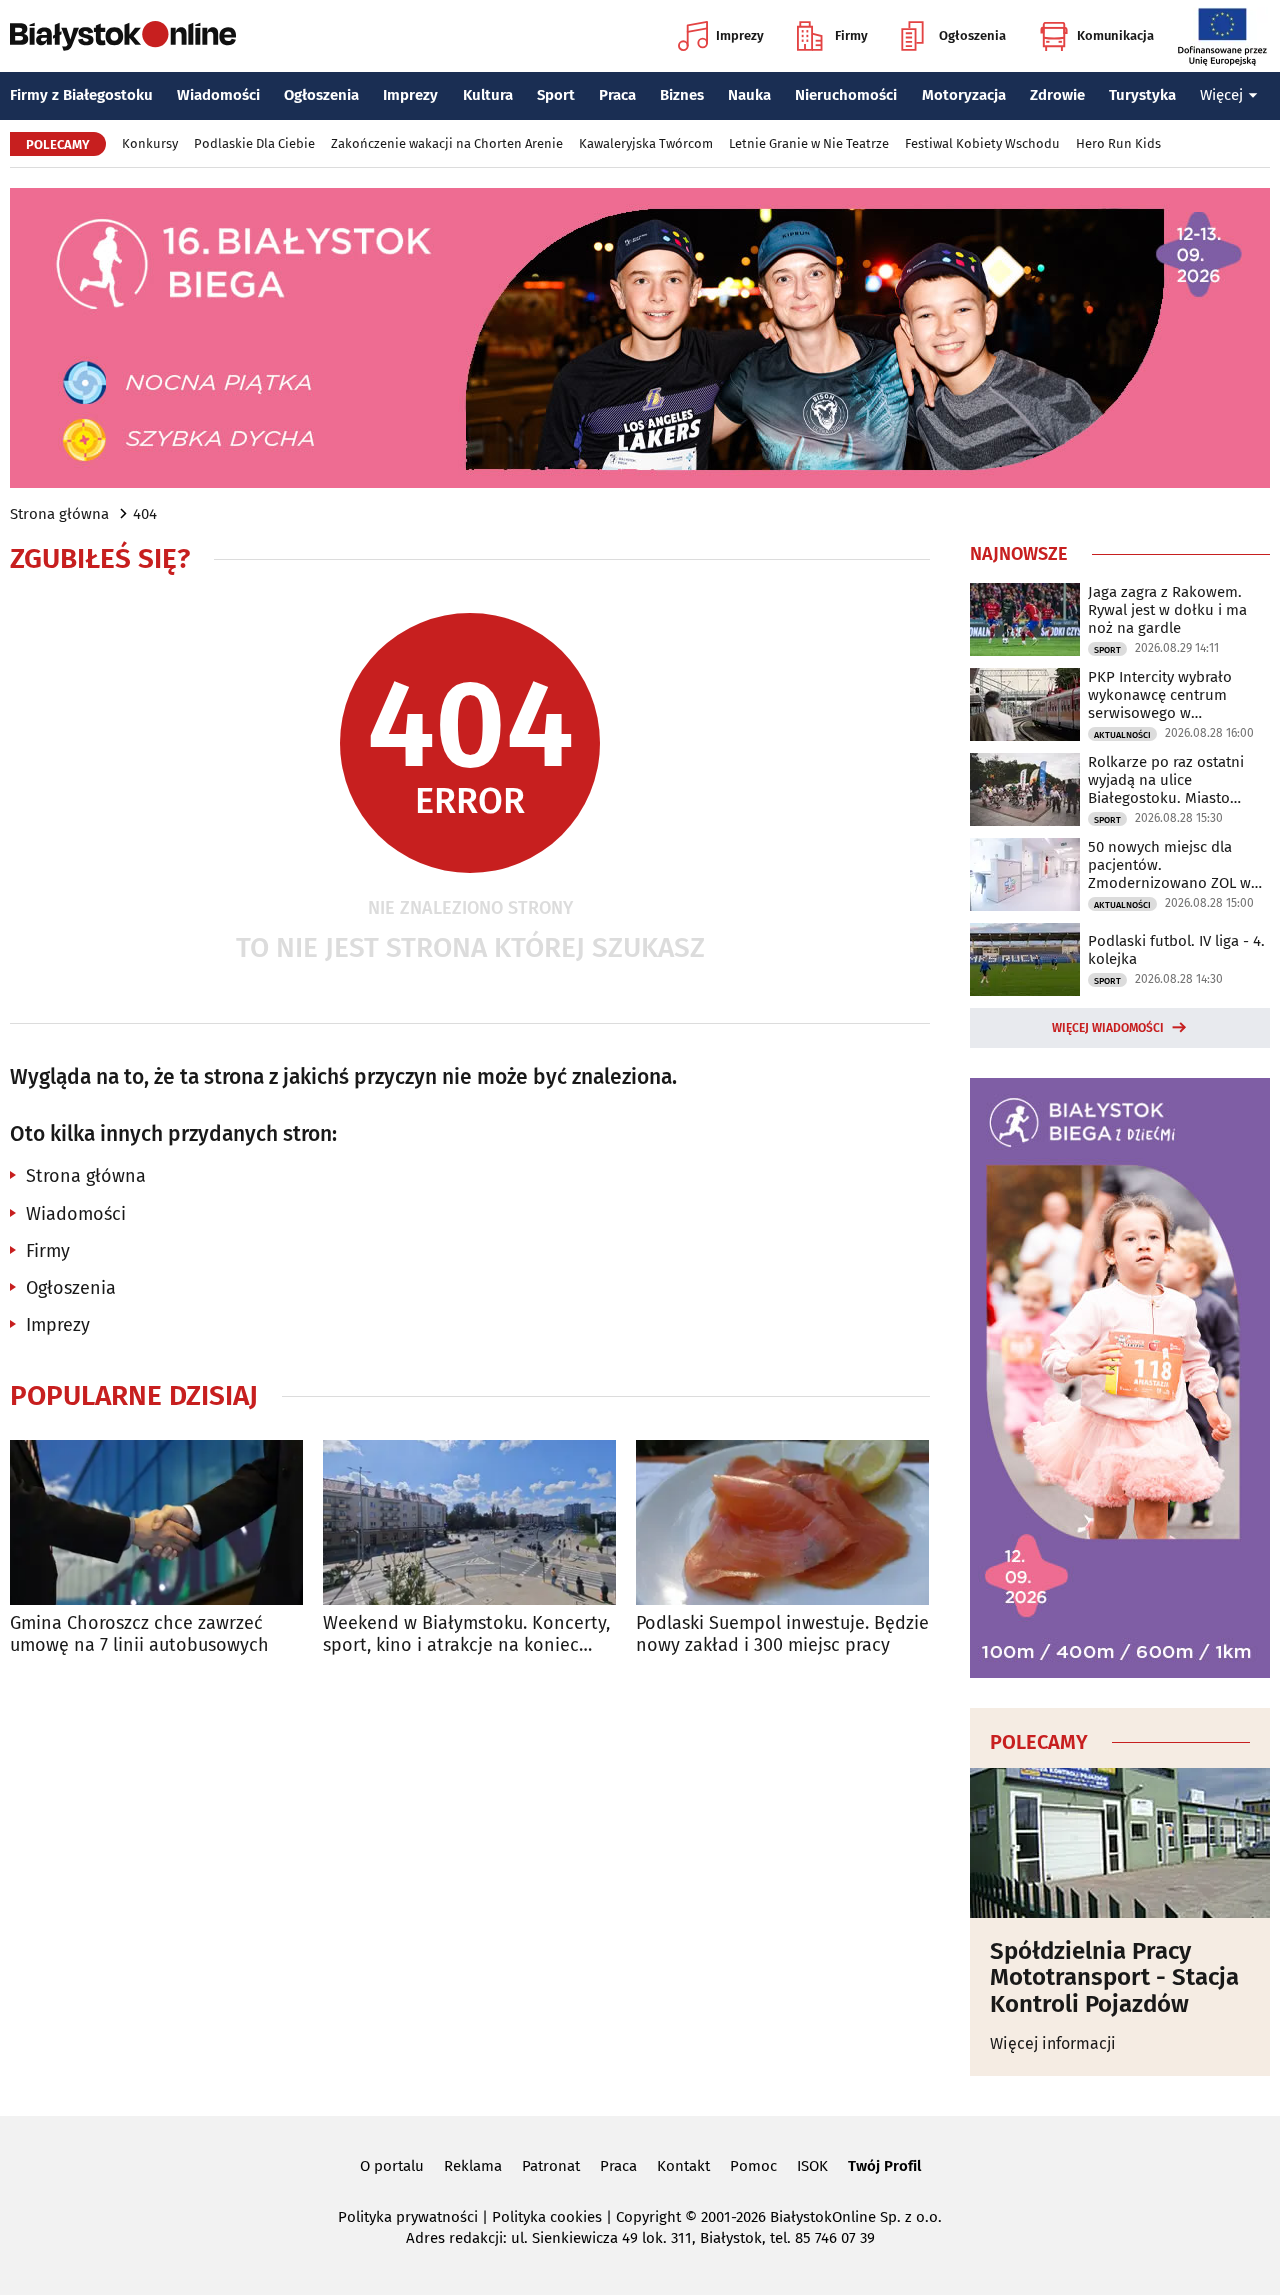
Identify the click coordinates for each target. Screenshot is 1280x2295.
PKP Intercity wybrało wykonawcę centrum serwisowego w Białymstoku (1160, 695)
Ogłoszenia (972, 35)
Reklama (473, 2166)
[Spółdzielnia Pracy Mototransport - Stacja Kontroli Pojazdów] (1120, 1843)
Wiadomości (218, 95)
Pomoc (753, 2166)
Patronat (551, 2166)
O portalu (392, 2166)
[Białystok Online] (123, 36)
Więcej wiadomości (1108, 1028)
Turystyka (1142, 95)
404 (145, 514)
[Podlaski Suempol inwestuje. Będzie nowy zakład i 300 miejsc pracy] (782, 1522)
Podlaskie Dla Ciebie (254, 143)
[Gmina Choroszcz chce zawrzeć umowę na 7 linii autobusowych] (156, 1522)
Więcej (1221, 95)
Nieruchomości (846, 95)
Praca (617, 95)
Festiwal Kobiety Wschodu (982, 143)
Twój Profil (884, 2166)
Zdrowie (1057, 95)
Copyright (648, 2217)
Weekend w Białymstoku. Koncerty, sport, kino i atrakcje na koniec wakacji (466, 1634)
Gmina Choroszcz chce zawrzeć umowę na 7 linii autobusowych (139, 1634)
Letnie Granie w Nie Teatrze (809, 143)
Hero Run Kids (1118, 143)
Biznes (682, 95)
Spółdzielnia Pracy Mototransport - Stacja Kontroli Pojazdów (1114, 1977)
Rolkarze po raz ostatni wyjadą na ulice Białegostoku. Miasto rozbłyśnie (1166, 780)
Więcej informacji (1053, 2043)
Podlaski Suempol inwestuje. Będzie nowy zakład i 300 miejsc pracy (782, 1634)
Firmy (851, 35)
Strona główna (59, 514)
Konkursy (150, 143)
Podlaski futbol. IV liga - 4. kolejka (1176, 950)
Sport (556, 95)
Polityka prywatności (408, 2217)
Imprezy (740, 35)
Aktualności (1122, 735)
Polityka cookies (547, 2217)
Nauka (749, 95)
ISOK (812, 2166)
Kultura (488, 95)
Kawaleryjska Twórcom (646, 143)
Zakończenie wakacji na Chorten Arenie (447, 143)
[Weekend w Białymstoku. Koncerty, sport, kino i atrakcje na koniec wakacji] (469, 1522)
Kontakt (683, 2166)
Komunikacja (1115, 35)
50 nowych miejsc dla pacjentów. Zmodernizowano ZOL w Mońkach (1169, 865)
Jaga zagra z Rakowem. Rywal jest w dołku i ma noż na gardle (1167, 610)
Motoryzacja (964, 95)
